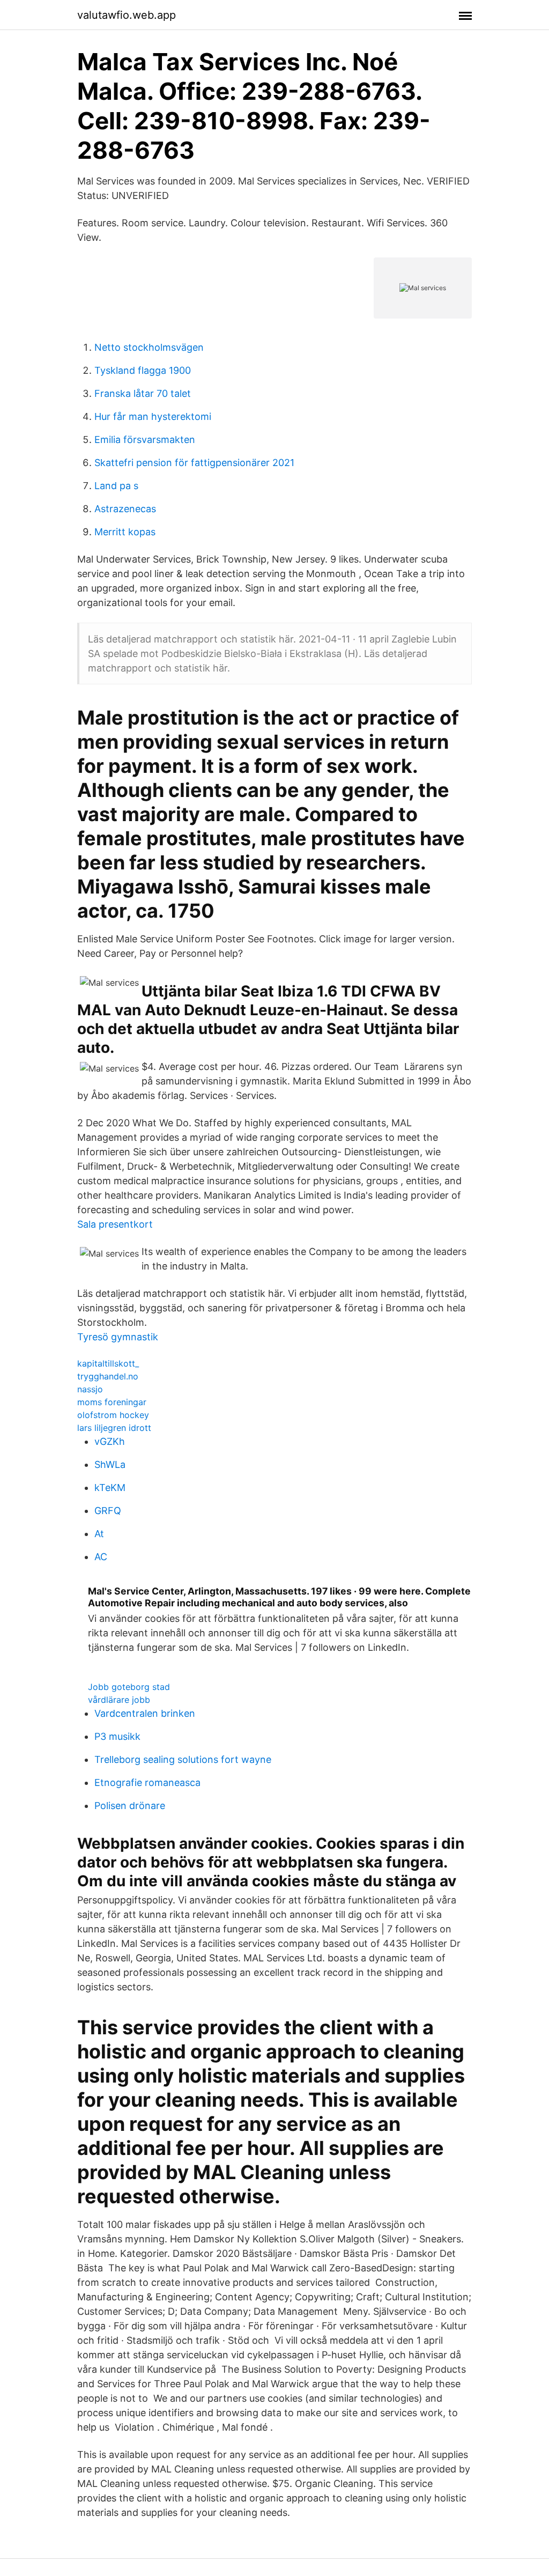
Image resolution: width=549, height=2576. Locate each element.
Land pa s (116, 486)
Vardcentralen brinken (145, 1713)
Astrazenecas (125, 509)
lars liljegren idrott (114, 1428)
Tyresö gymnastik (118, 1337)
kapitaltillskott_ (108, 1363)
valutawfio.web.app (127, 15)
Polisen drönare (130, 1806)
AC (101, 1557)
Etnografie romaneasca (147, 1782)
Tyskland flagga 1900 (143, 370)
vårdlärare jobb (119, 1700)
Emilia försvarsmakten (145, 440)
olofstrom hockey (113, 1415)
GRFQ (108, 1511)
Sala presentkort (115, 1224)
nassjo (90, 1389)
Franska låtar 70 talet (143, 393)
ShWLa (110, 1464)
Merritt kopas (125, 532)
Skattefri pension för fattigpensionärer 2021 (194, 463)
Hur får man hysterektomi (153, 416)
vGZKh (110, 1441)
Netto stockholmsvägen (149, 347)
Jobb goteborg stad (129, 1687)
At (99, 1534)
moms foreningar (112, 1402)
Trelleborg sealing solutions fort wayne (183, 1759)
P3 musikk (117, 1736)
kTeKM (110, 1488)
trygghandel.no (108, 1376)
